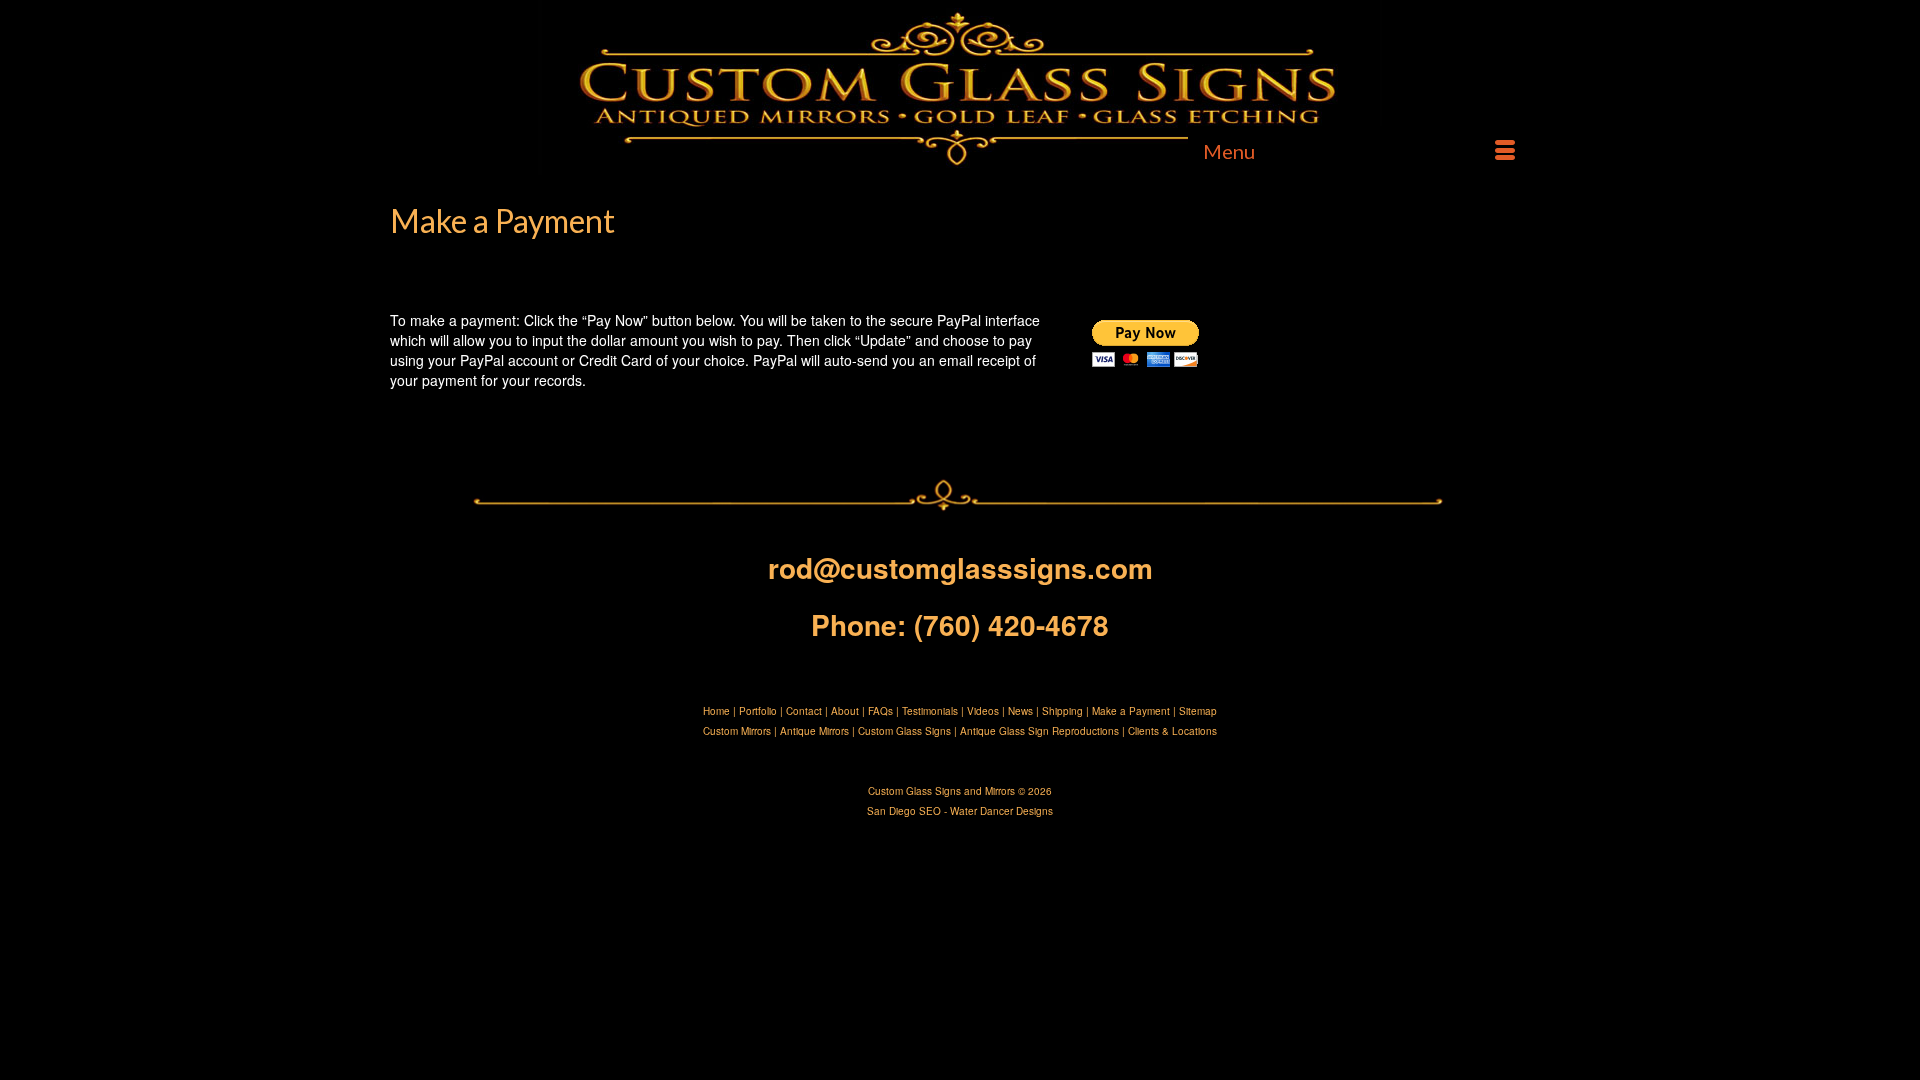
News (1020, 711)
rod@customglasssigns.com (960, 567)
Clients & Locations (1172, 731)
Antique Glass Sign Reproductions (1039, 731)
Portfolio (758, 711)
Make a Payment (1131, 711)
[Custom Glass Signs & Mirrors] (960, 87)
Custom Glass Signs (904, 731)
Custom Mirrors (737, 731)
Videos (983, 711)
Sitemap (1198, 711)
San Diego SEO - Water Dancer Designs (960, 811)
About (845, 711)
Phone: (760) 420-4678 (960, 624)
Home (716, 711)
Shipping (1062, 711)
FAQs (880, 711)
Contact (804, 711)
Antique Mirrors (814, 731)
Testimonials (930, 711)
